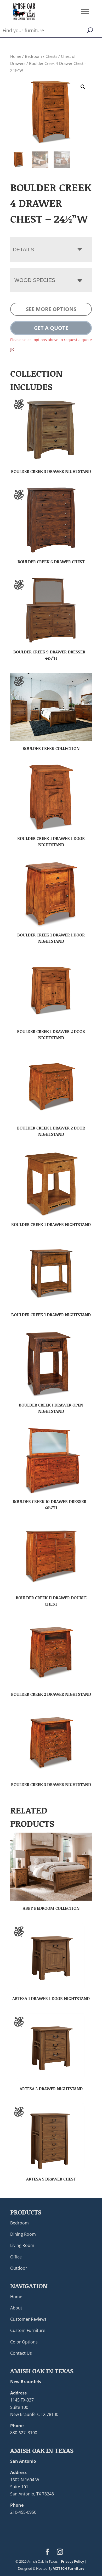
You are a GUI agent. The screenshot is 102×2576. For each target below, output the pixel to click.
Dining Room (23, 2234)
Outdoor (19, 2268)
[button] (83, 87)
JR (12, 349)
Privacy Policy (72, 2561)
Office (16, 2257)
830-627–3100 (24, 2433)
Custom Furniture (28, 2330)
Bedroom (33, 56)
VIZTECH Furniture (69, 2568)
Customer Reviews (28, 2319)
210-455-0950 (23, 2512)
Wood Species (35, 280)
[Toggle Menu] (85, 11)
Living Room (22, 2245)
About (16, 2308)
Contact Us (21, 2353)
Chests (51, 56)
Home (16, 56)
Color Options (24, 2342)
